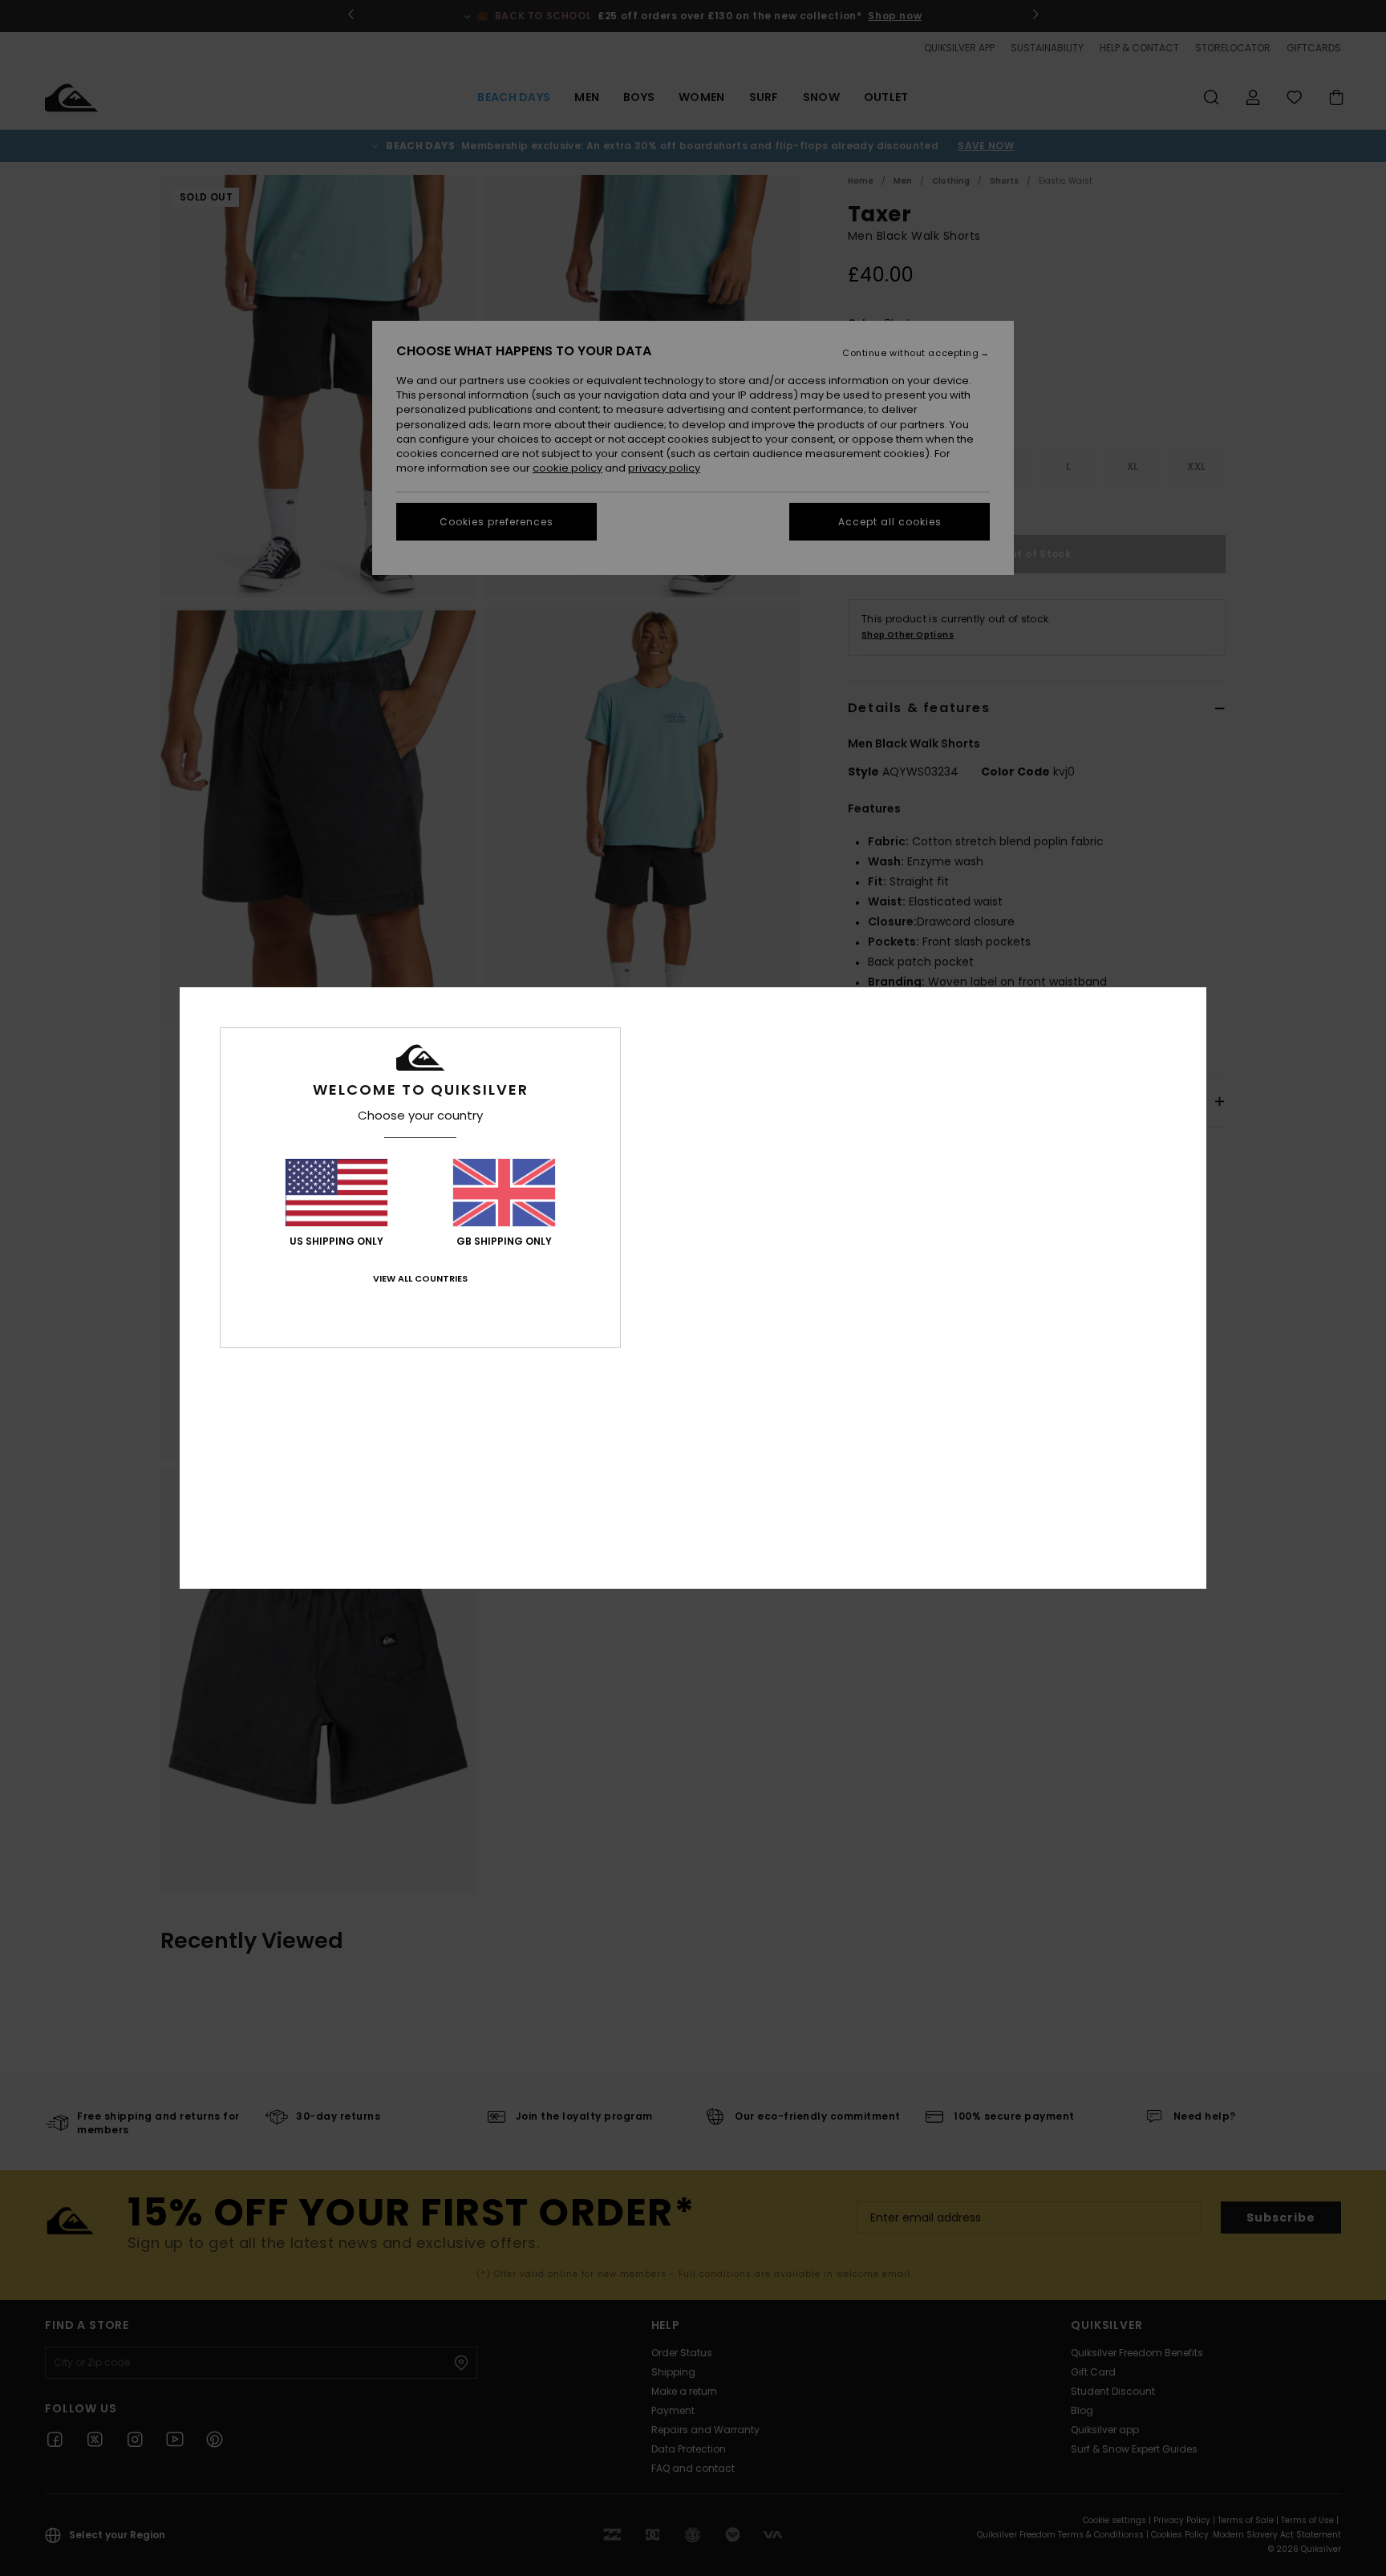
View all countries (420, 1278)
